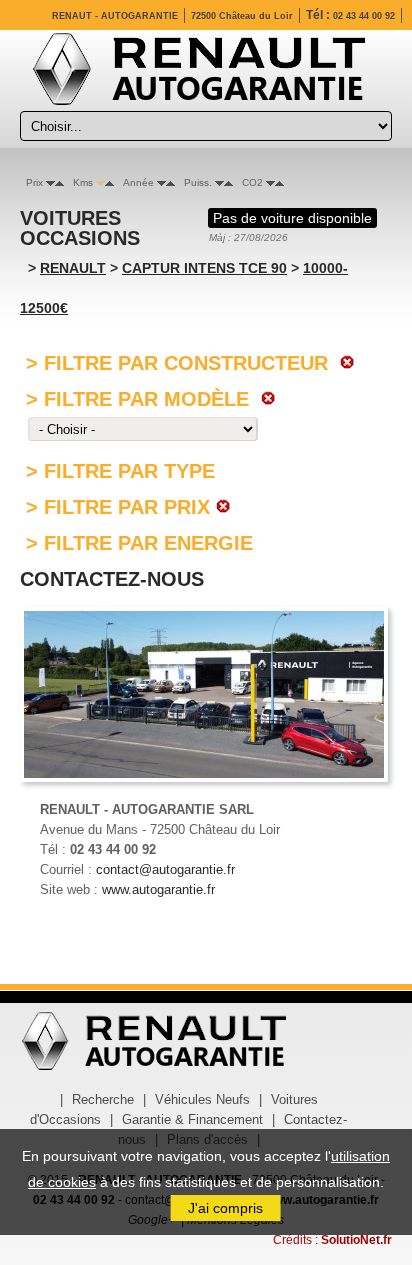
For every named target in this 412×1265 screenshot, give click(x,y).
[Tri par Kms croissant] (109, 182)
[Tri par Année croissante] (170, 182)
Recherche (103, 1099)
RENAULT (73, 268)
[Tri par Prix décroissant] (50, 182)
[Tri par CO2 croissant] (279, 182)
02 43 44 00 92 (364, 16)
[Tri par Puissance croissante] (228, 182)
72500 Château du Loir (242, 16)
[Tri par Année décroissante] (161, 182)
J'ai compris (225, 1208)
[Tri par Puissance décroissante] (219, 182)
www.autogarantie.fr (158, 889)
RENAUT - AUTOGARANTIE (115, 16)
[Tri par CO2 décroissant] (270, 182)
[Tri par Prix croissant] (59, 182)
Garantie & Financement (192, 1119)
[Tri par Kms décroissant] (100, 182)
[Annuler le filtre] (344, 363)
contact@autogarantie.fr (165, 869)
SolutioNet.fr (356, 1240)
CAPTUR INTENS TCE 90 (204, 268)
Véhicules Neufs (202, 1099)
